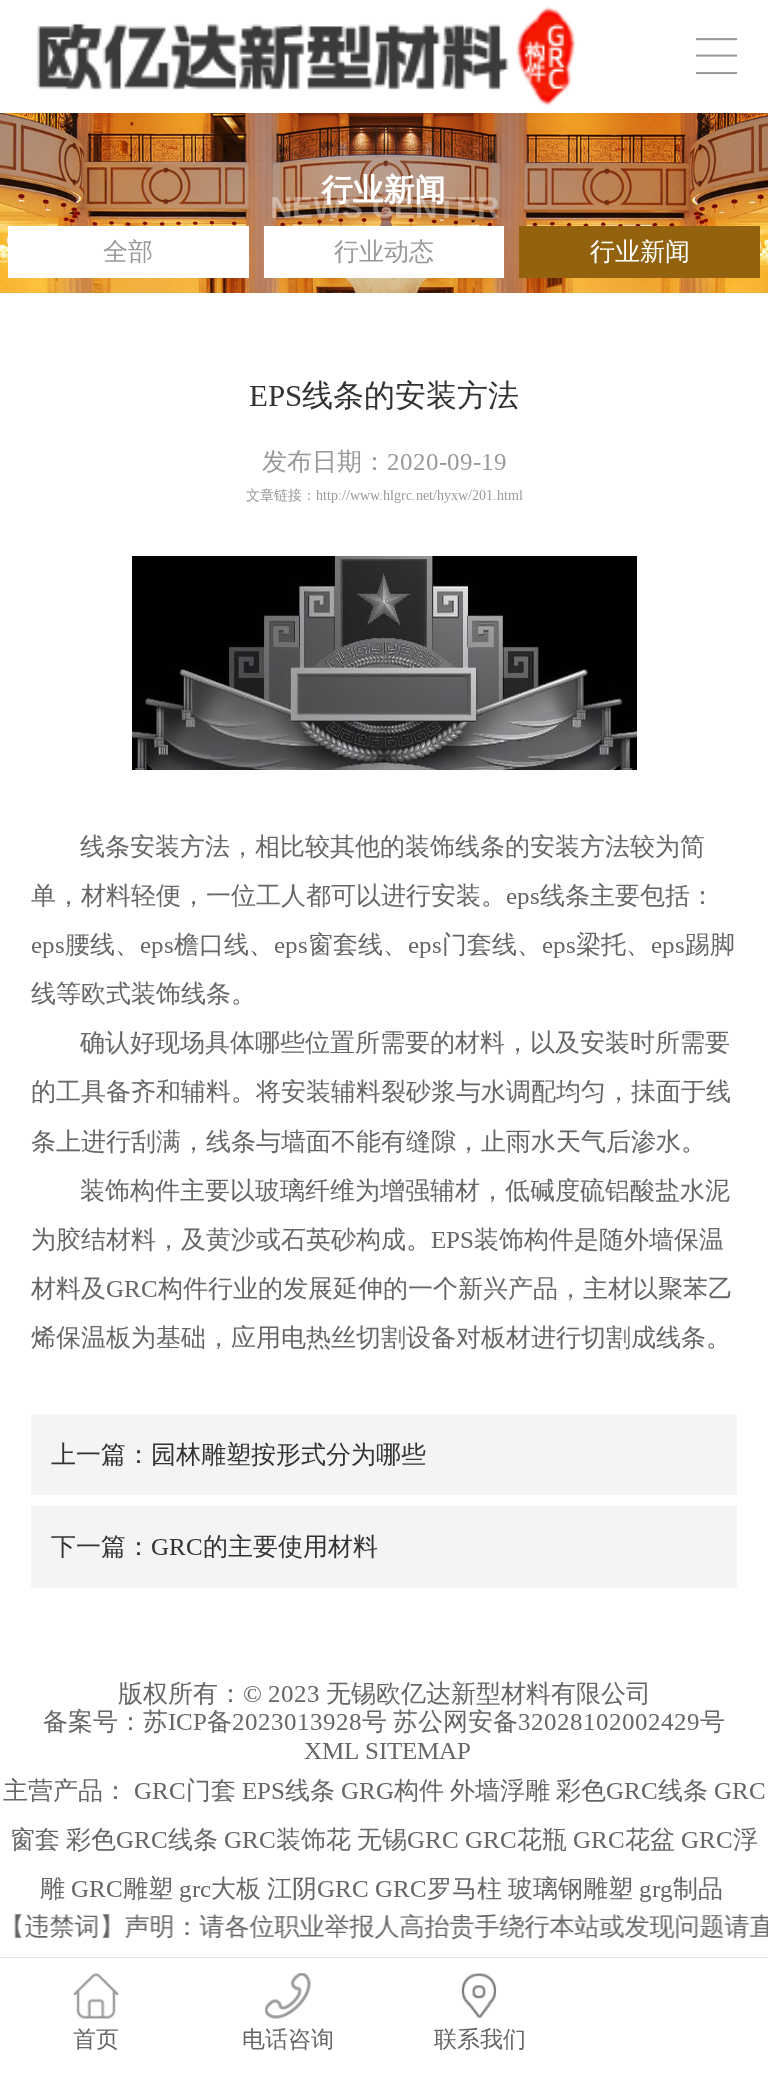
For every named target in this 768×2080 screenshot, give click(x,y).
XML (331, 1750)
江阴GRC (318, 1888)
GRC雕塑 (122, 1888)
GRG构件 (392, 1790)
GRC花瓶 (516, 1839)
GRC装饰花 (287, 1839)
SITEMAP (418, 1750)
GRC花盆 (624, 1839)
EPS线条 (288, 1790)
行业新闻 (640, 251)
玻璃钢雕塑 (570, 1888)
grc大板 (220, 1888)
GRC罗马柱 (438, 1888)
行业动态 (384, 251)
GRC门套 (185, 1790)
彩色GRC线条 (632, 1790)
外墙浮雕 (500, 1790)
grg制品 (681, 1888)
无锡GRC (408, 1839)
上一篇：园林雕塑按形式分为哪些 (238, 1454)
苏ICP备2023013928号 (265, 1721)
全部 (128, 251)
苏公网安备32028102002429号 (559, 1721)
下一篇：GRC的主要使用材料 (214, 1546)
